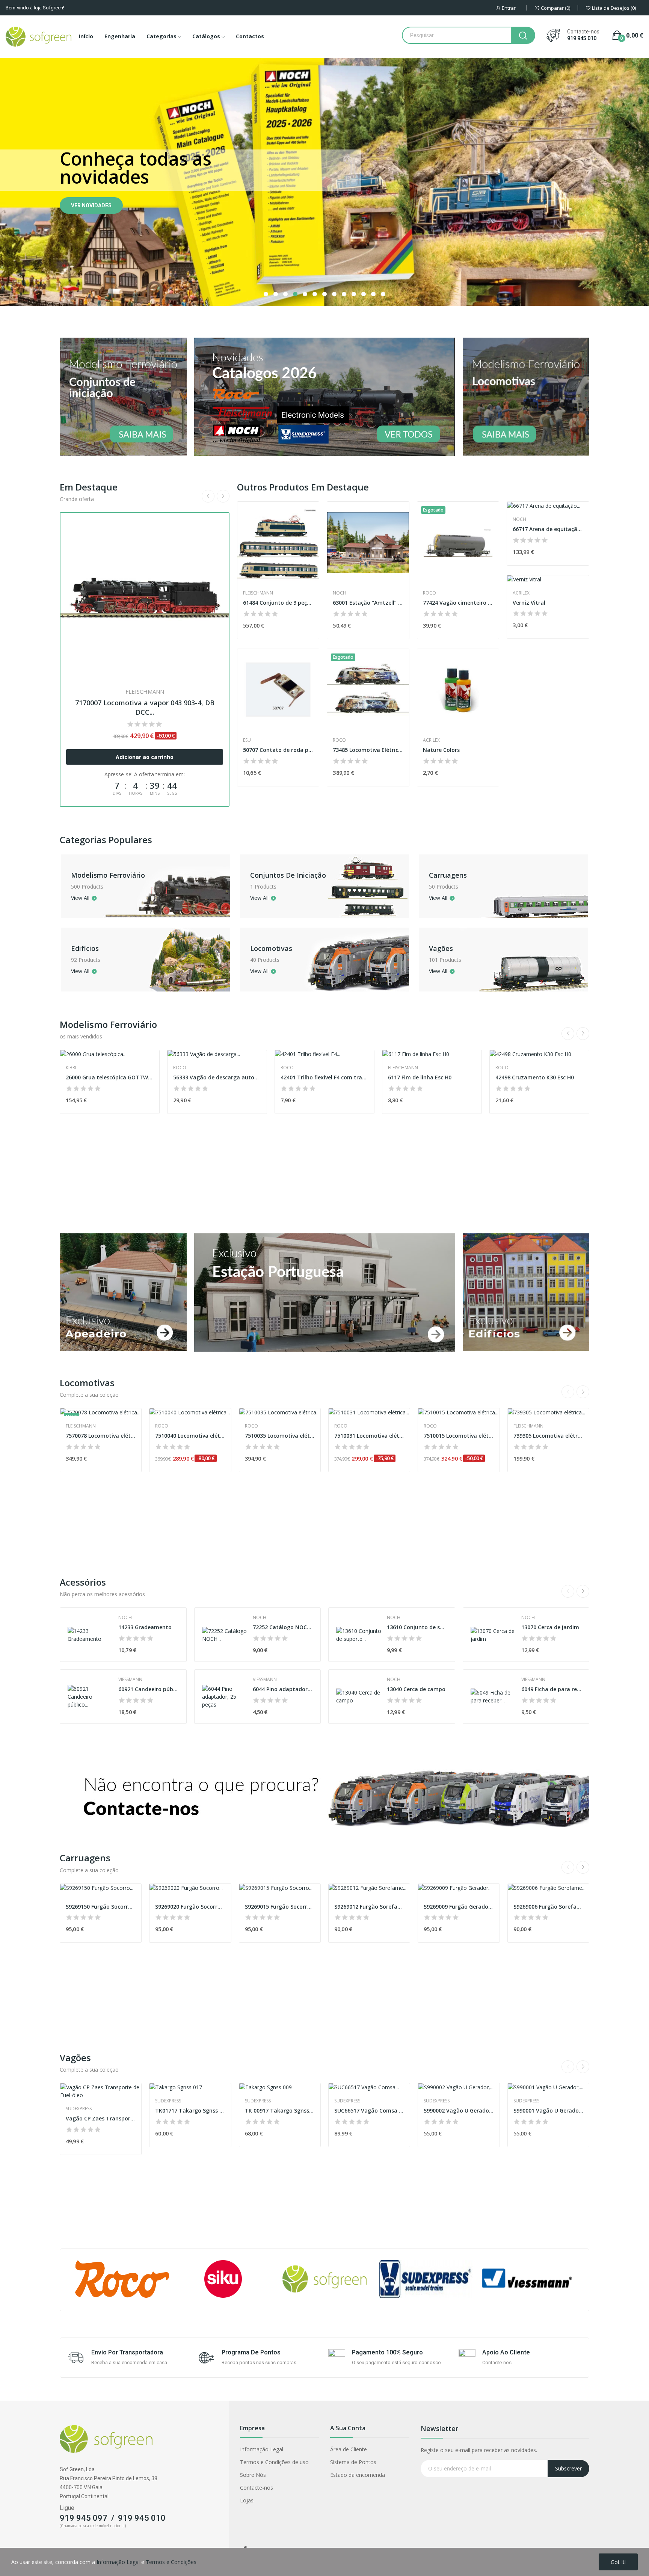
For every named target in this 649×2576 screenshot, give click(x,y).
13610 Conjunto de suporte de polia (417, 1627)
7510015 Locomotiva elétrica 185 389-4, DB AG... (459, 1436)
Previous (208, 496)
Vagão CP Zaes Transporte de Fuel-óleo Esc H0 (101, 2118)
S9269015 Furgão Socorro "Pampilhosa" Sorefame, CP (280, 1907)
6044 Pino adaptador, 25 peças (283, 1689)
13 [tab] (383, 294)
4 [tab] (295, 294)
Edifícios (85, 948)
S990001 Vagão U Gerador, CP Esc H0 (548, 2110)
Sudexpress (186, 1159)
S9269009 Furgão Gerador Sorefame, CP (459, 1907)
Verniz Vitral (529, 603)
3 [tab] (285, 294)
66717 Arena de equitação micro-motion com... (548, 529)
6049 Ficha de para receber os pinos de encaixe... (552, 1689)
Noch (340, 593)
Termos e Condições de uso (274, 2462)
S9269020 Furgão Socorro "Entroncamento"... (190, 1907)
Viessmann (130, 1680)
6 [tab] (315, 294)
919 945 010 (582, 38)
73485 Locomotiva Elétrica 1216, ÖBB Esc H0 (368, 750)
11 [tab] (364, 294)
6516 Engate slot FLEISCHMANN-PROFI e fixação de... (432, 1169)
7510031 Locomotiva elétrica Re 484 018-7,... (369, 1436)
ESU (247, 740)
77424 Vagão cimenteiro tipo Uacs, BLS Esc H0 (458, 603)
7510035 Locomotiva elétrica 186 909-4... (280, 1436)
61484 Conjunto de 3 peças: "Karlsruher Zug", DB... (278, 603)
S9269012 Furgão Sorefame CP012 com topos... (369, 1907)
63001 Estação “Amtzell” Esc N (368, 603)
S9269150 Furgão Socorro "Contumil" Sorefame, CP (101, 1907)
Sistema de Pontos (353, 2462)
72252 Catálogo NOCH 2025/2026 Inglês (283, 1627)
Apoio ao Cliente (506, 2352)
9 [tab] (344, 294)
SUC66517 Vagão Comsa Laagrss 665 (369, 2110)
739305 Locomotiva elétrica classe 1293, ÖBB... (548, 1436)
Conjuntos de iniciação (288, 875)
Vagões (441, 948)
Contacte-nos (257, 2488)
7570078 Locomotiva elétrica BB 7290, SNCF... (101, 1436)
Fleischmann (258, 593)
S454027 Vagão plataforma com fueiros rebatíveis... (539, 1169)
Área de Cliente (349, 2449)
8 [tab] (334, 294)
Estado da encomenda (358, 2475)
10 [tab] (354, 294)
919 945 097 (84, 2518)
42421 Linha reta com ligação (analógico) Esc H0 (324, 1169)
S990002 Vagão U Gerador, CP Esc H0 (459, 2110)
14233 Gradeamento (145, 1627)
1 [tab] (266, 294)
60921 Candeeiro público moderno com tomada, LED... (149, 1689)
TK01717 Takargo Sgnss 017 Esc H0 (190, 2110)
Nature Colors (441, 750)
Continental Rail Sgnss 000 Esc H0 (217, 1169)
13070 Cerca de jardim (550, 1627)
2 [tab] (276, 294)
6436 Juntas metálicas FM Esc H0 (108, 1169)
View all (80, 898)
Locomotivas (271, 948)
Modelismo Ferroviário (108, 875)
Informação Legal (262, 2449)
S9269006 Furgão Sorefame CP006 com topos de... (548, 1907)
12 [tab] (373, 294)
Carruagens (448, 875)
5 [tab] (305, 294)
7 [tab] (324, 294)
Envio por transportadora (127, 2352)
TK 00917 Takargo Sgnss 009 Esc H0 (280, 2110)
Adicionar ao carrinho (145, 587)
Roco (145, 531)
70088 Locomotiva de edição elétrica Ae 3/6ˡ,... (145, 542)
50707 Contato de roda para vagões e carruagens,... (278, 750)
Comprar (84, 283)
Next (223, 496)
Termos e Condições (171, 2562)
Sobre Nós (253, 2475)
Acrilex (431, 740)
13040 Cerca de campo (416, 1689)
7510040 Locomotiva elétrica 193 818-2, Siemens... (190, 1436)
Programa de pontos (251, 2352)
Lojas (247, 2500)
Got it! (618, 2562)
